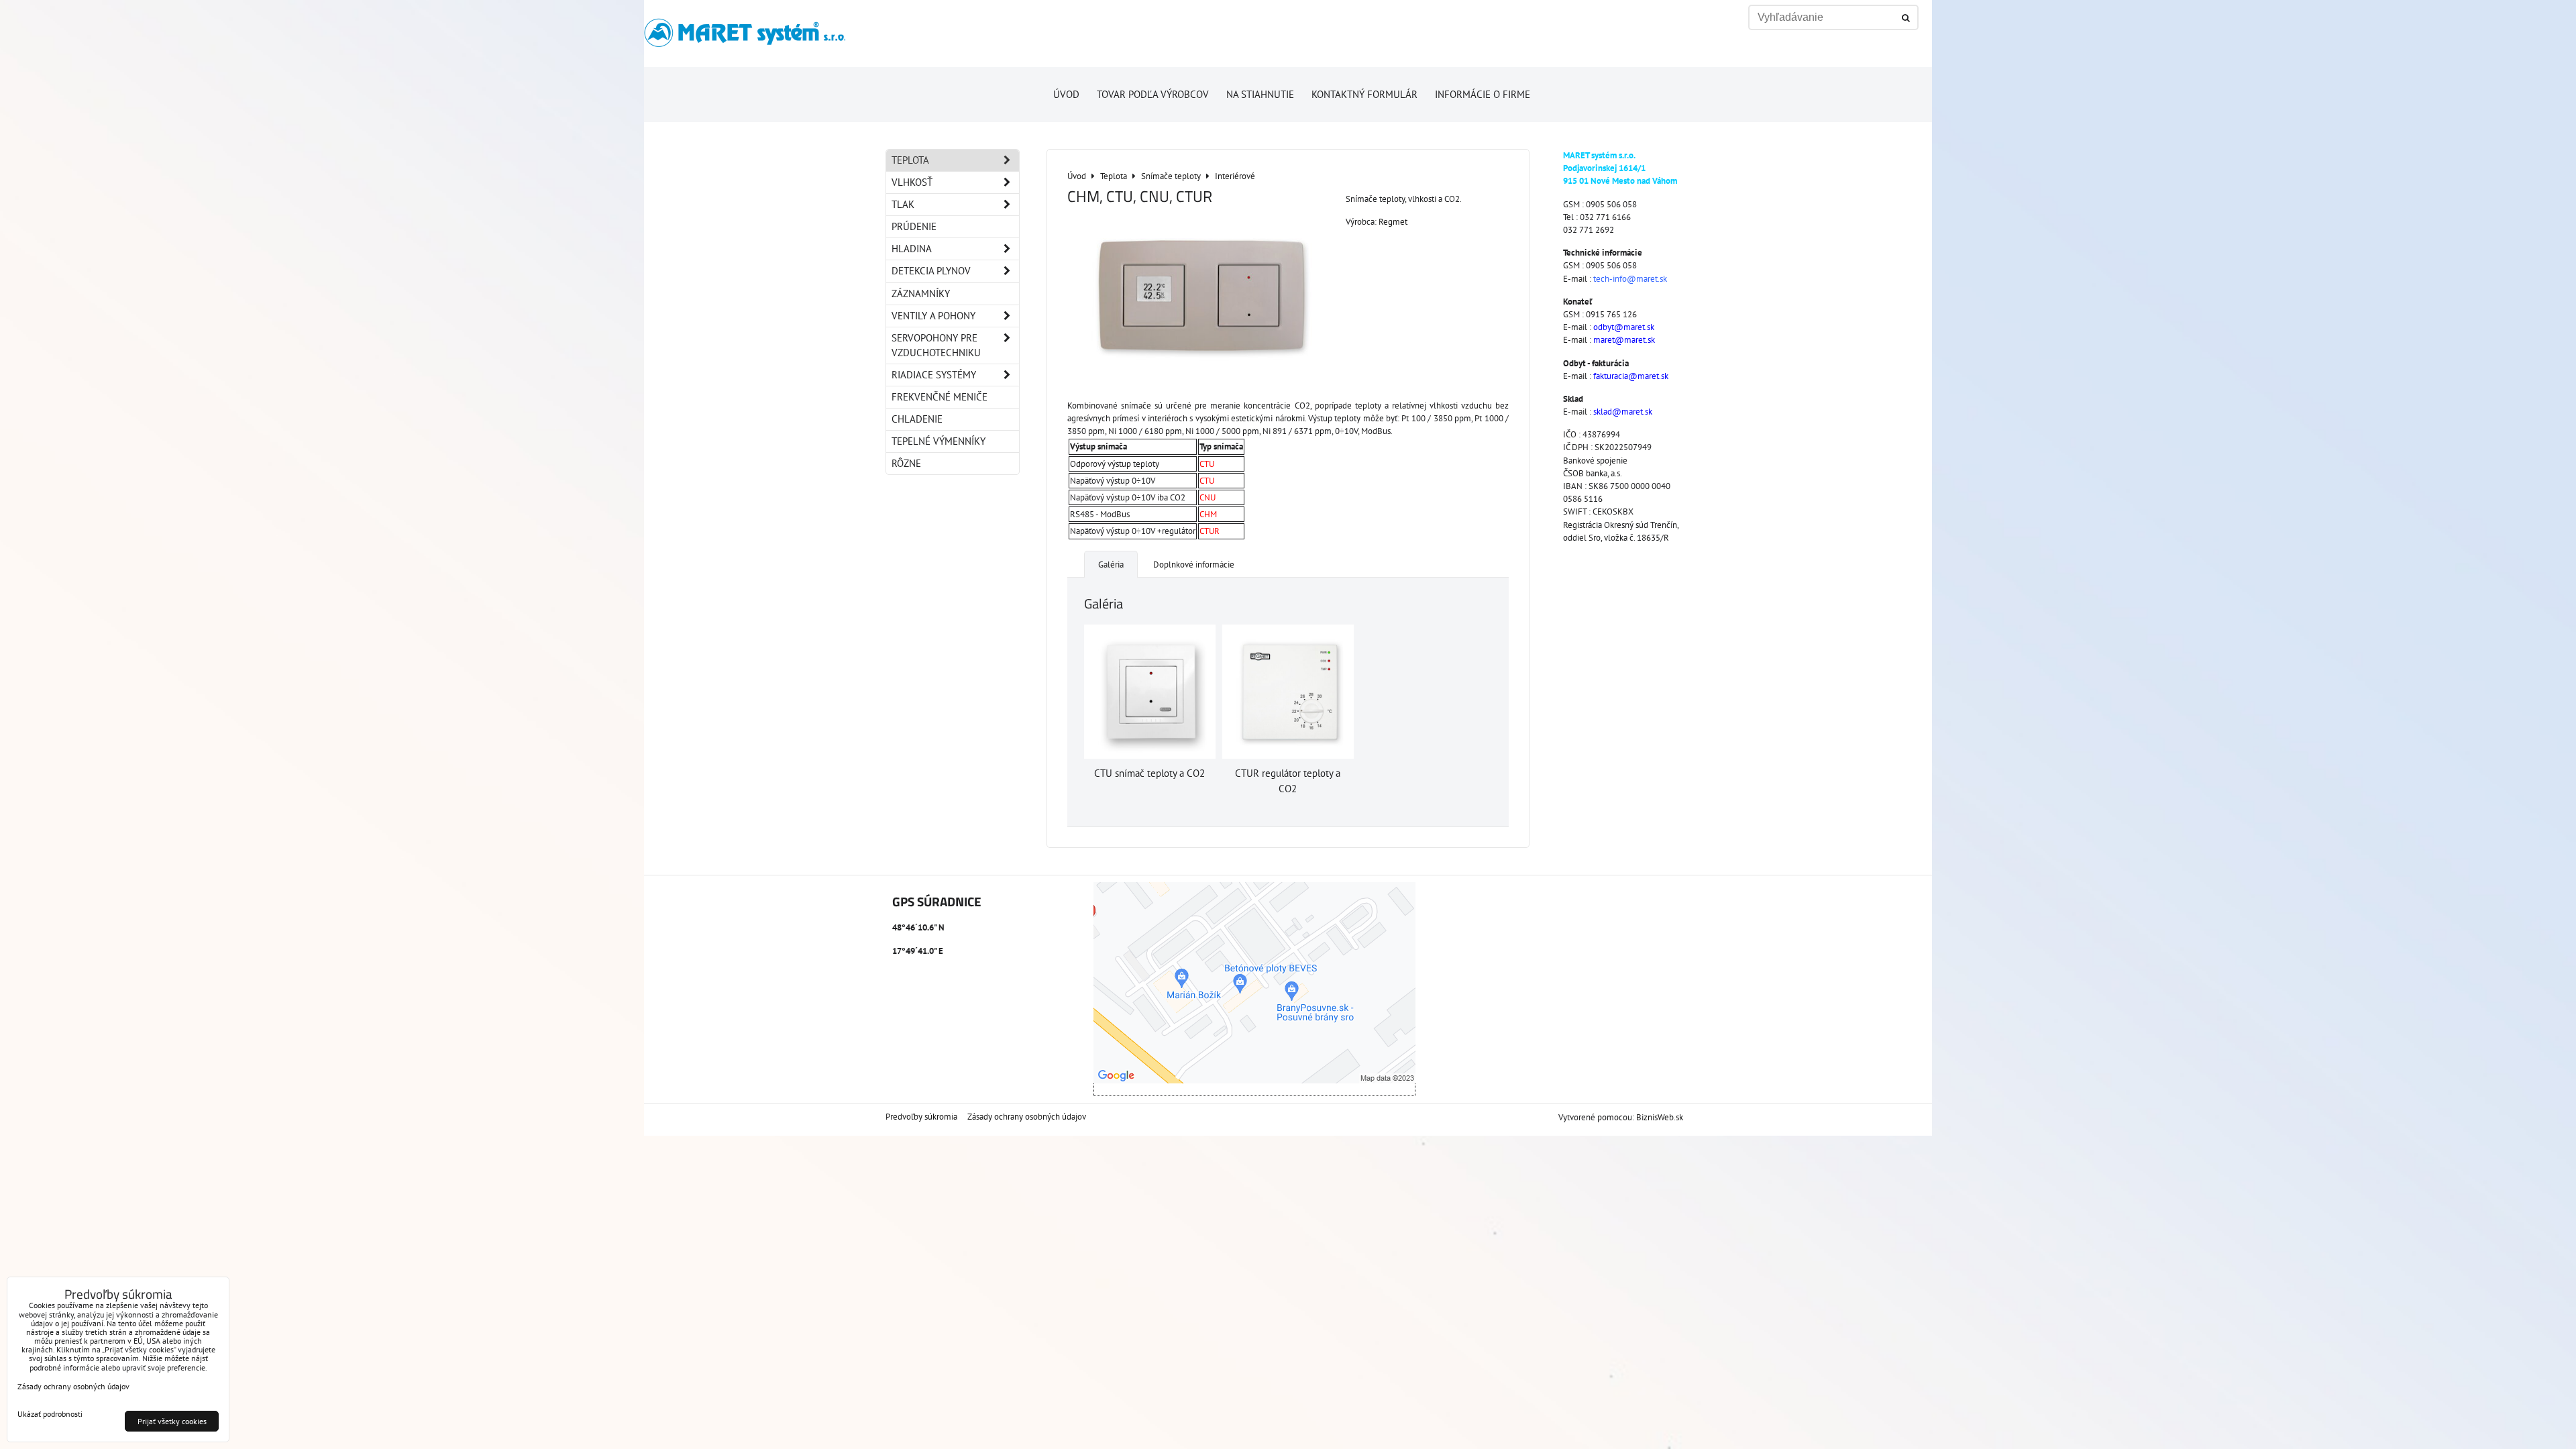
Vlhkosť (912, 182)
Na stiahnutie (1260, 94)
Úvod (1066, 94)
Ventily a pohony (933, 316)
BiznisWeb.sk (1660, 1117)
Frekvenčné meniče (940, 397)
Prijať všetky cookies (172, 1421)
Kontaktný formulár (1364, 94)
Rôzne (906, 463)
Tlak (903, 204)
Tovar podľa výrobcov (1153, 94)
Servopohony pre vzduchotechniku (936, 345)
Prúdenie (914, 226)
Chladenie (917, 419)
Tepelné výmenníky (938, 441)
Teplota (910, 160)
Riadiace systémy (934, 375)
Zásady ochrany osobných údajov (1027, 1117)
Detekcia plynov (931, 271)
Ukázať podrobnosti (50, 1414)
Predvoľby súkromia (921, 1117)
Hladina (912, 249)
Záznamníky (921, 293)
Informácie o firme (1483, 94)
